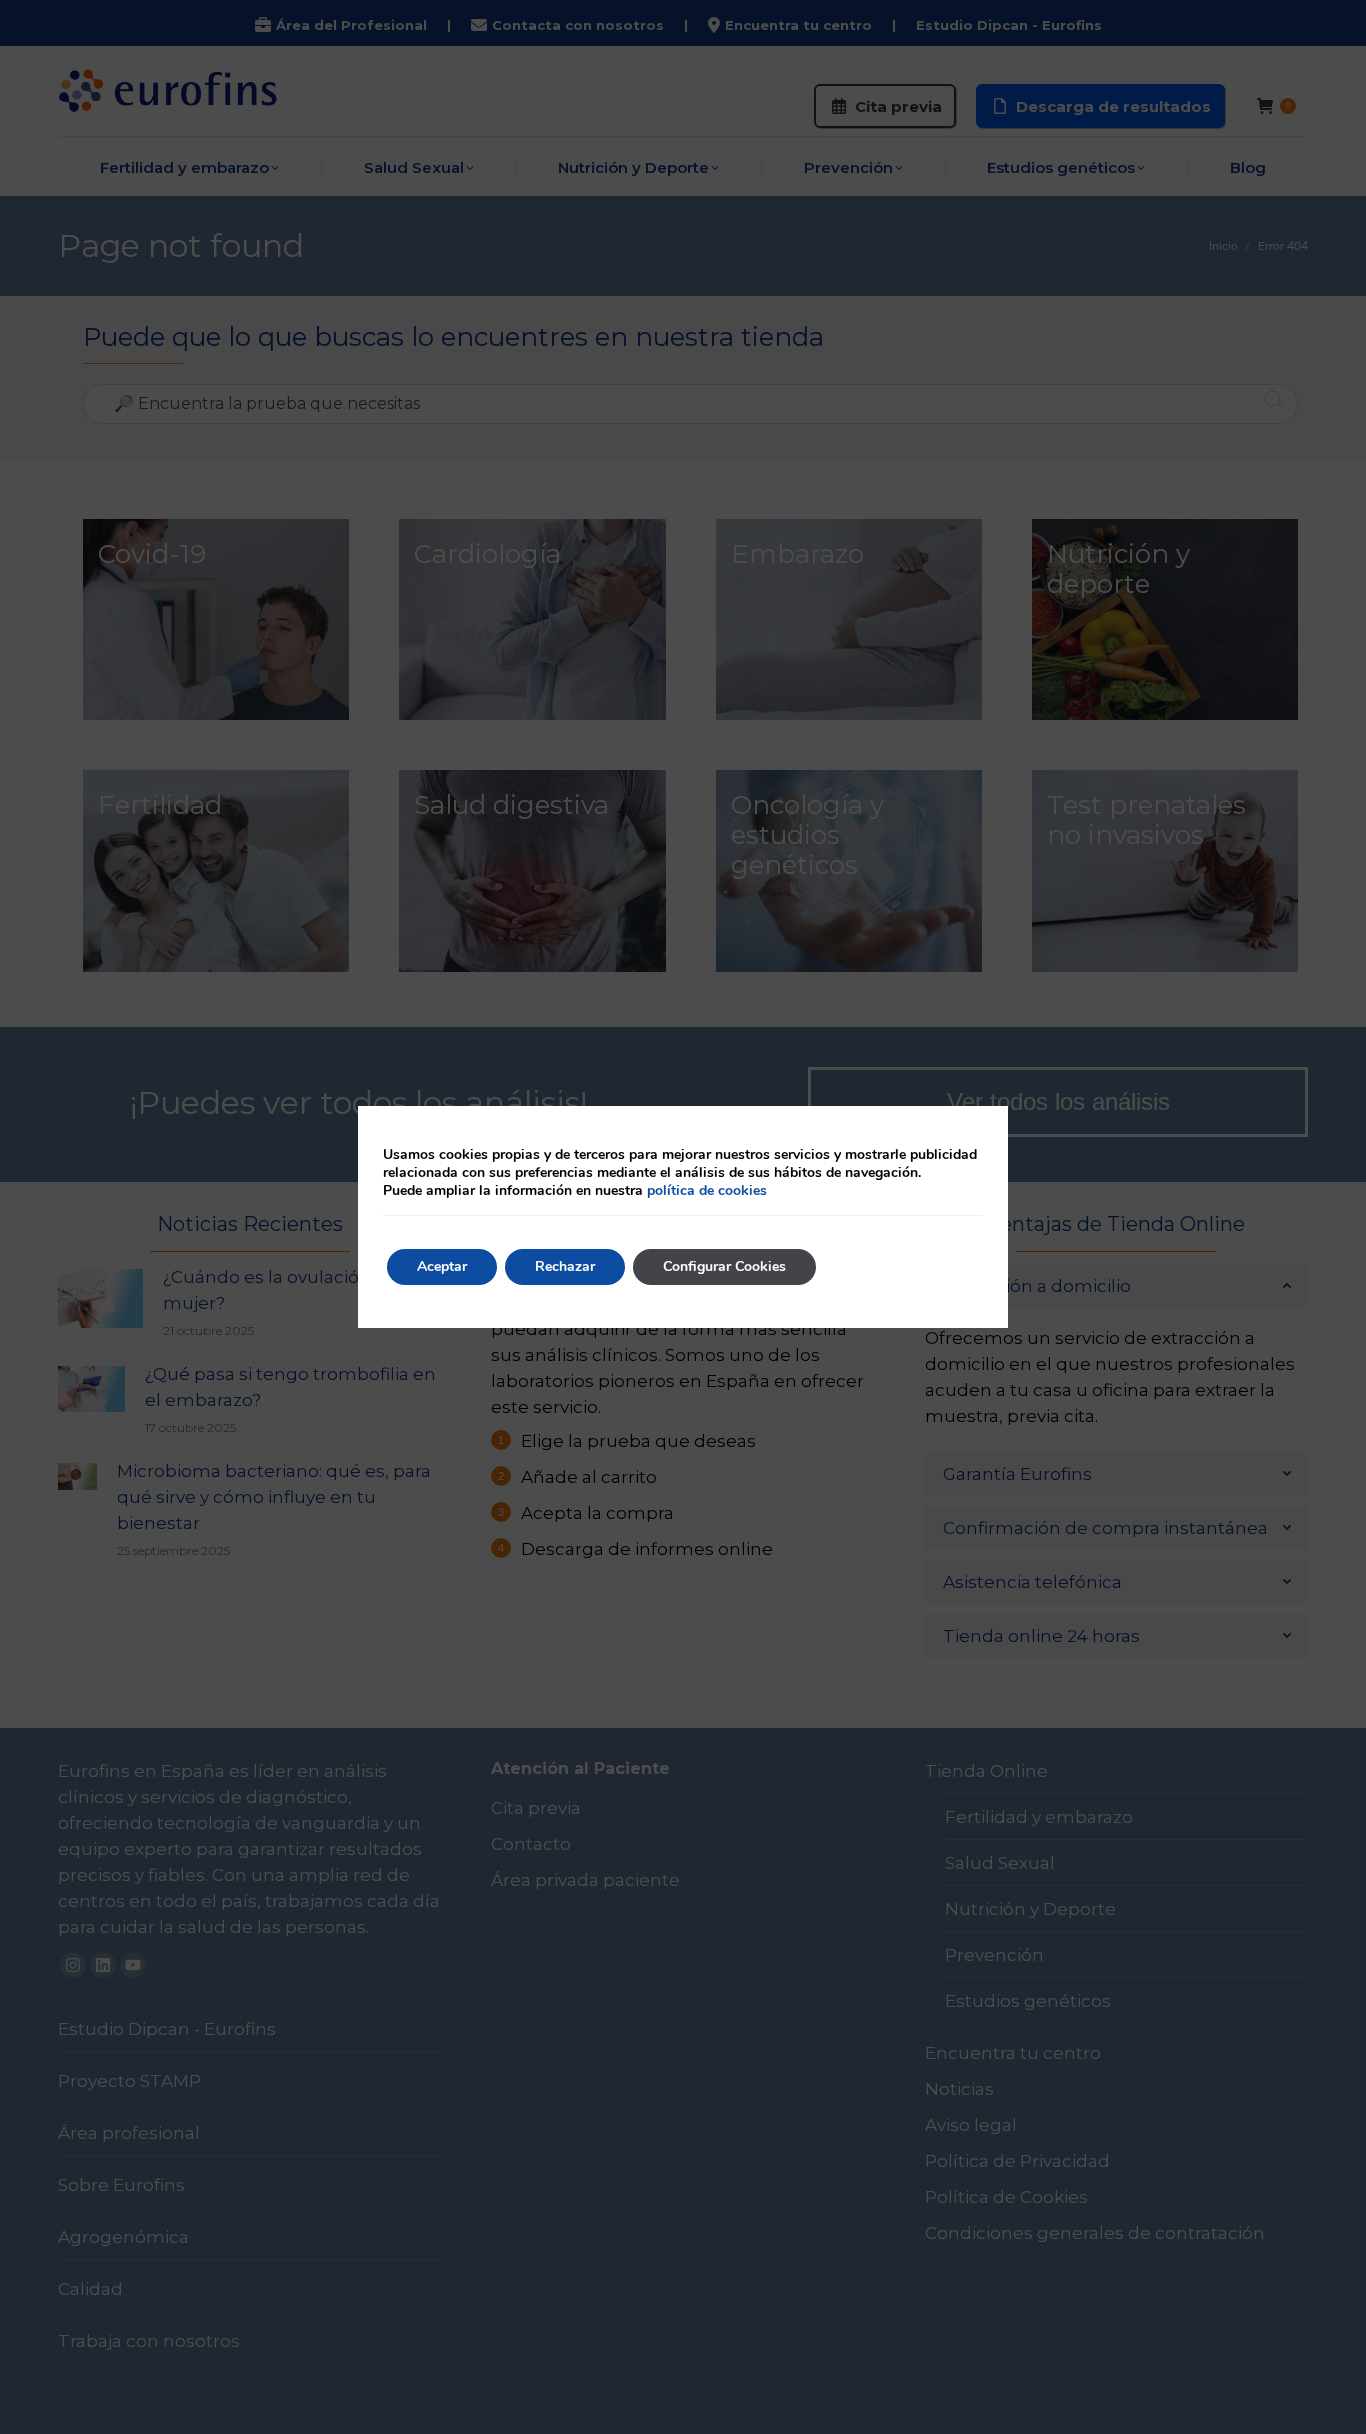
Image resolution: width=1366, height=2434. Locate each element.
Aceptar (442, 1266)
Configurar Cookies (724, 1266)
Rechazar (565, 1266)
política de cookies (707, 1190)
